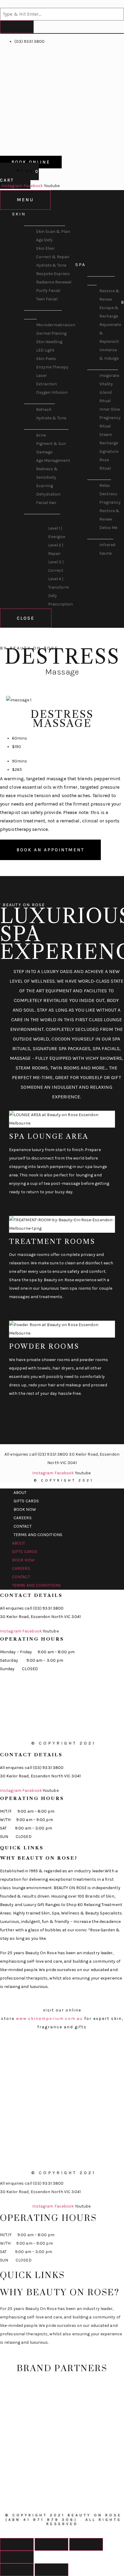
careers (23, 1518)
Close (26, 618)
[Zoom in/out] (17, 2557)
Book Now (25, 1509)
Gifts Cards (26, 1501)
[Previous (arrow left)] (17, 2570)
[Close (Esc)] (17, 2544)
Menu (25, 200)
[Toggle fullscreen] (86, 2544)
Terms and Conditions (38, 1535)
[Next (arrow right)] (51, 2570)
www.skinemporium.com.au (49, 2019)
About (20, 1493)
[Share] (51, 2544)
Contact (23, 1526)
